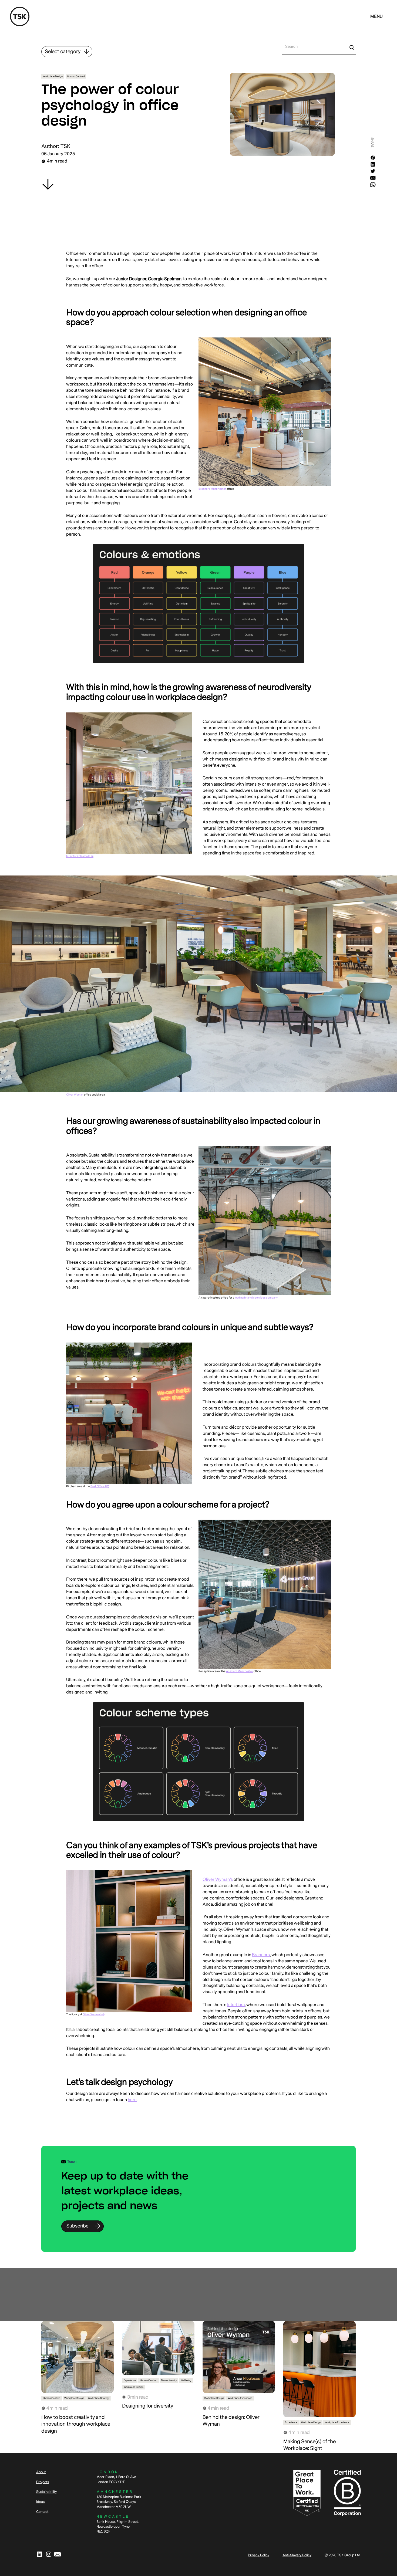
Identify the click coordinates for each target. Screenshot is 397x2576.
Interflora (236, 2005)
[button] (376, 17)
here (132, 2100)
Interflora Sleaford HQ (80, 856)
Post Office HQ (100, 1486)
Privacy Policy (259, 2555)
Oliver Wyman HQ (94, 2014)
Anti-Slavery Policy (297, 2555)
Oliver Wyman (75, 1095)
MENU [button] (376, 16)
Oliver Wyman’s (218, 1879)
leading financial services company (256, 1298)
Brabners (261, 1955)
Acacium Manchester (240, 1671)
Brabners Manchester (212, 489)
